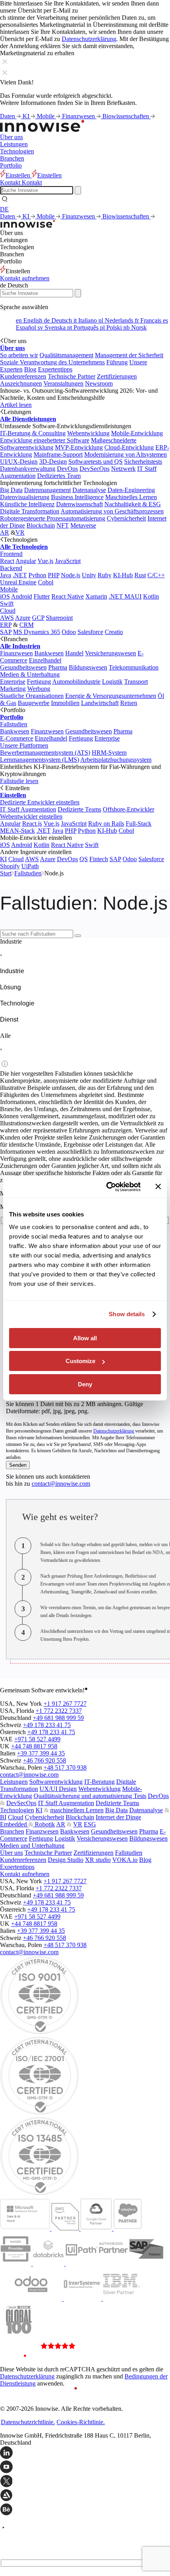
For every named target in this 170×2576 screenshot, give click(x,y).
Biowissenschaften (127, 116)
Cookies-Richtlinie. (81, 2422)
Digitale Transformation (30, 511)
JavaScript (68, 561)
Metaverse (83, 525)
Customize (80, 1361)
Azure (23, 618)
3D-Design (53, 462)
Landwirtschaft (100, 703)
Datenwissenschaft (79, 504)
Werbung (39, 689)
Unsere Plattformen (24, 745)
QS (84, 859)
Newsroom (99, 383)
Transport (136, 682)
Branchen (12, 158)
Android (22, 596)
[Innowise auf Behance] (85, 2510)
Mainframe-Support (58, 454)
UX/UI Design (58, 1789)
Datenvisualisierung (25, 497)
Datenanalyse (89, 490)
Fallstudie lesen (19, 781)
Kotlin (151, 596)
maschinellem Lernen (77, 1810)
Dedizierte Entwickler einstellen (40, 802)
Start (6, 873)
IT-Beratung (99, 1782)
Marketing (13, 689)
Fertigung (39, 682)
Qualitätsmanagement (66, 355)
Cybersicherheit (126, 518)
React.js (32, 824)
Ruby (105, 575)
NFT (63, 525)
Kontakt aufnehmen (25, 278)
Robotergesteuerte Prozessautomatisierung (53, 518)
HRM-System (109, 753)
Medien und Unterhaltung (32, 1846)
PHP (54, 575)
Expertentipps (55, 369)
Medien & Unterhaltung (30, 674)
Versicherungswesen (110, 653)
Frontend (11, 554)
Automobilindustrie (76, 682)
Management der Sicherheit (129, 355)
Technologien (17, 151)
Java (6, 575)
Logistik (112, 682)
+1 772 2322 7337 (59, 1711)
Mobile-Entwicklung (137, 433)
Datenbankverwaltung (28, 469)
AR (5, 533)
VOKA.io (125, 1860)
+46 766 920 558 (44, 1760)
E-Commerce (17, 738)
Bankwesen (49, 653)
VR (20, 533)
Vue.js (45, 561)
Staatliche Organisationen (32, 696)
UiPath (30, 866)
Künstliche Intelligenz (27, 504)
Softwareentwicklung (56, 1782)
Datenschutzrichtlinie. (28, 2422)
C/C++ (156, 575)
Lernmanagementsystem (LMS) (40, 760)
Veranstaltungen (63, 383)
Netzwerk (123, 469)
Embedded (14, 1824)
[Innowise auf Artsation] (85, 2496)
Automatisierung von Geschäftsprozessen (112, 511)
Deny (85, 1384)
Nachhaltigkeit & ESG (133, 504)
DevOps (67, 469)
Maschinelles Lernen (131, 497)
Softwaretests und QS (95, 462)
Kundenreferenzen (23, 376)
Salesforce (90, 632)
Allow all (85, 1338)
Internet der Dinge (118, 1817)
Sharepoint (59, 618)
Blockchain (41, 525)
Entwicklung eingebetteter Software (45, 440)
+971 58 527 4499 (37, 1739)
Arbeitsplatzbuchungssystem (116, 760)
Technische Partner (72, 376)
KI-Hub (123, 575)
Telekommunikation (134, 667)
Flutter (42, 596)
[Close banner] (158, 1186)
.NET (20, 575)
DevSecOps (94, 469)
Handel (74, 653)
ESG (90, 1824)
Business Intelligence (77, 497)
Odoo (69, 632)
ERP (6, 625)
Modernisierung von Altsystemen (126, 454)
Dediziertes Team (59, 476)
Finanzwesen (79, 116)
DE (4, 209)
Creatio (114, 632)
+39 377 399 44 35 (41, 1753)
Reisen (129, 703)
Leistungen (14, 144)
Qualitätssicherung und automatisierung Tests (90, 1796)
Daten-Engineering (131, 490)
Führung (117, 362)
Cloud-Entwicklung (129, 447)
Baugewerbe (34, 703)
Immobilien (65, 703)
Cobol (46, 582)
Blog (30, 369)
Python (37, 575)
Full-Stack (139, 824)
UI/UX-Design (19, 462)
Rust (140, 575)
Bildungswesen (88, 667)
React (7, 561)
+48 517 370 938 (65, 1767)
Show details (127, 1314)
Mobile (46, 116)
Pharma (58, 667)
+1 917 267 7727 (65, 1704)
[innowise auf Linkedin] (85, 2453)
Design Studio (66, 1860)
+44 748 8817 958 (34, 1746)
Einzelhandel (45, 660)
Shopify (10, 866)
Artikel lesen (16, 405)
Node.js (71, 575)
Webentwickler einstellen (31, 816)
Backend (11, 568)
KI (27, 116)
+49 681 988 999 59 (58, 1718)
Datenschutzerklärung (89, 39)
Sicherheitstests (143, 462)
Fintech (99, 859)
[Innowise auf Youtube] (85, 2468)
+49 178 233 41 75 (47, 1725)
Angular (26, 561)
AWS (7, 618)
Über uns (11, 137)
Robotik (44, 1824)
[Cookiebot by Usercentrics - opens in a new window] (107, 1187)
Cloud (8, 611)
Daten (8, 116)
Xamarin (96, 596)
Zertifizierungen (117, 376)
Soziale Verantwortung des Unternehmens (52, 362)
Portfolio (11, 165)
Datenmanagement (47, 490)
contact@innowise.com (61, 1484)
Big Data (11, 490)
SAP (6, 632)
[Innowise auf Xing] (85, 2482)
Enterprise (13, 682)
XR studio (98, 1860)
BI (3, 1817)
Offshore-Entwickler (128, 809)
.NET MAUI (125, 596)
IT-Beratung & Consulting (33, 433)
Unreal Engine (18, 582)
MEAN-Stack (17, 831)
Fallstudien (14, 724)
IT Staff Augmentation (28, 809)
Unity (89, 575)
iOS (5, 596)
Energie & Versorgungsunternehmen (111, 696)
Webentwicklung (88, 433)
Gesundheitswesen (23, 667)
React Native (68, 596)
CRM (26, 625)
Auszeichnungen (21, 383)
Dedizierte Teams (79, 809)
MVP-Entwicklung (79, 447)
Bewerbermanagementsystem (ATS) (45, 753)
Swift (7, 603)
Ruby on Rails (106, 824)
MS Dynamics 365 (37, 632)
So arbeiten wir (19, 355)
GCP (38, 618)
